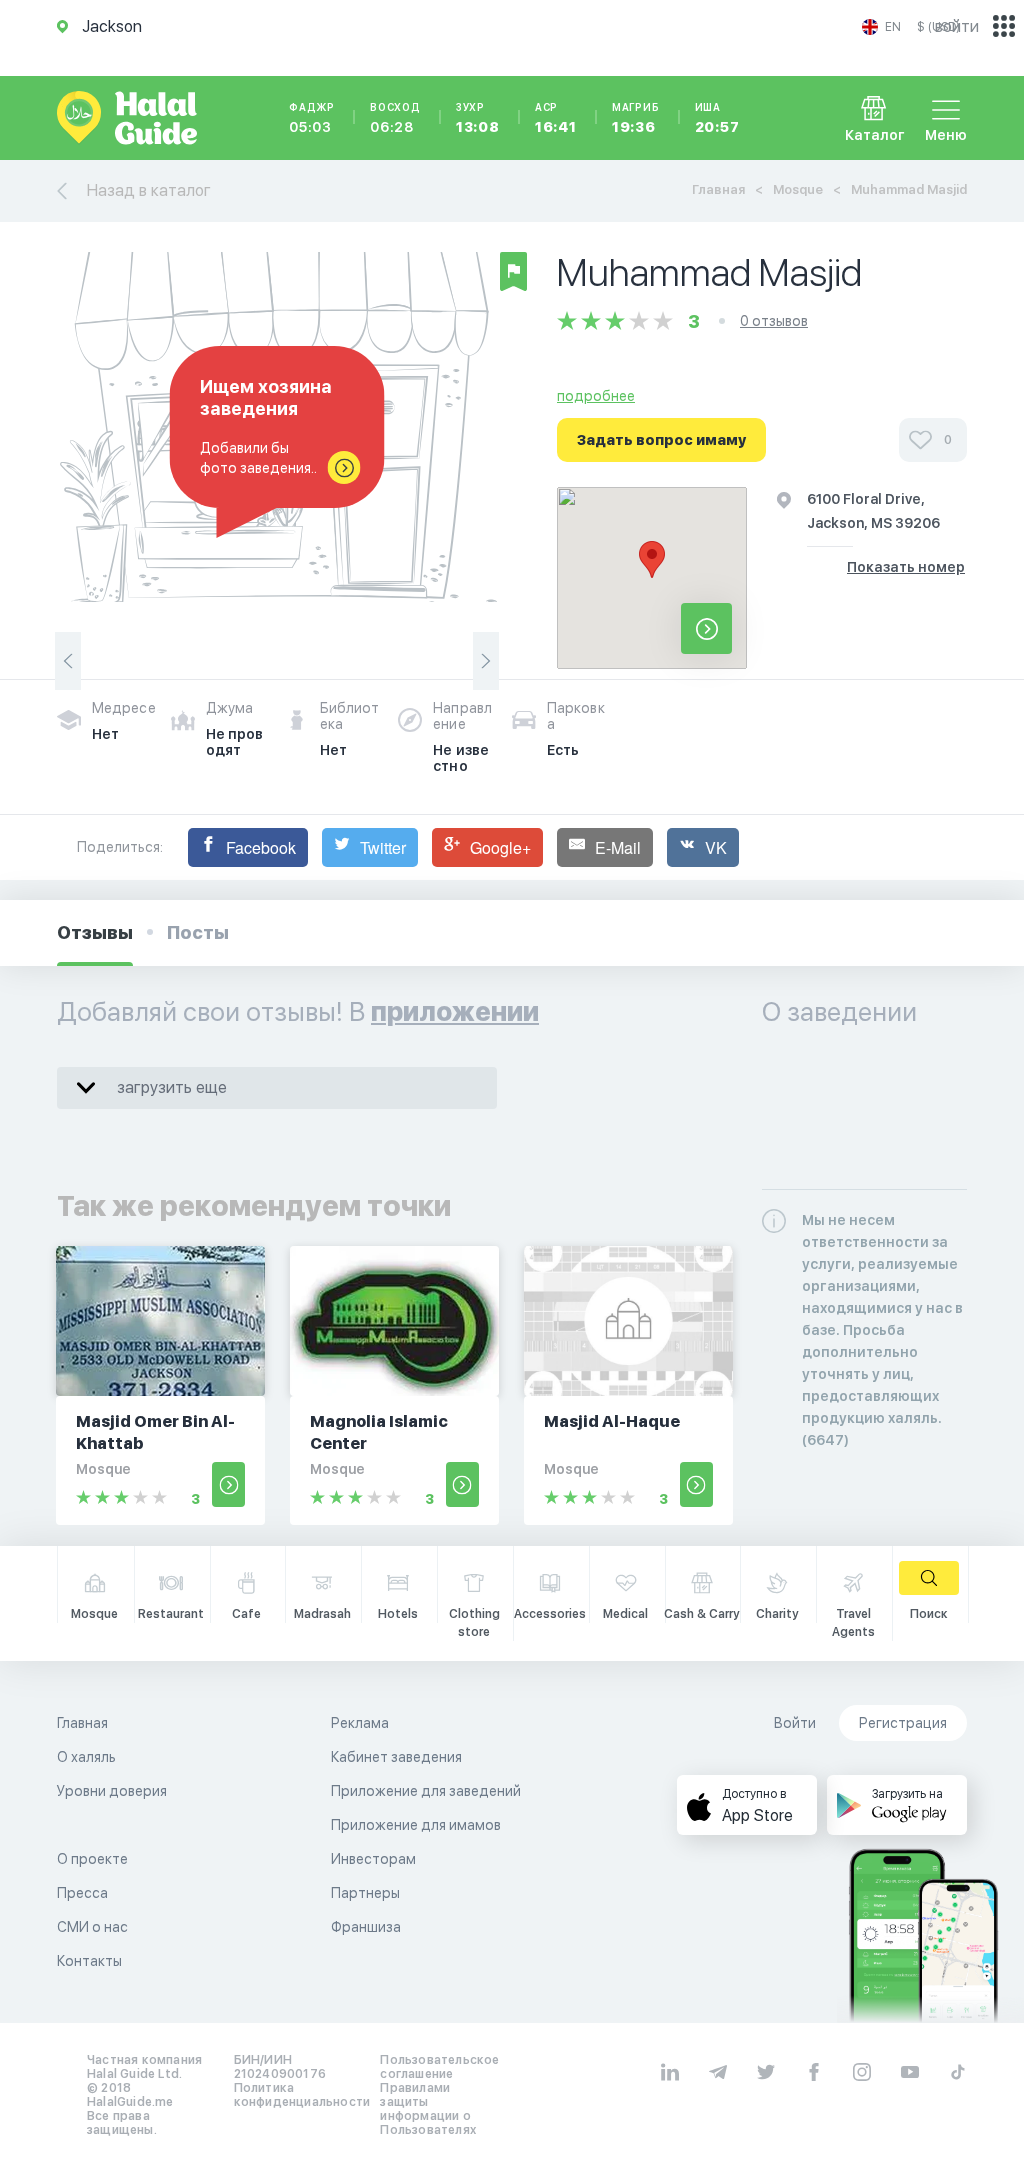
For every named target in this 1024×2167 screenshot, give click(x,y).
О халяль (86, 1757)
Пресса (82, 1893)
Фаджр (312, 118)
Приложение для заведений (426, 1791)
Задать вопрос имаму (661, 440)
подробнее (596, 396)
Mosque (798, 189)
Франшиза (366, 1927)
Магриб (636, 118)
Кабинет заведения (396, 1757)
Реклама (360, 1723)
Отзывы (95, 932)
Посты (198, 932)
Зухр (478, 118)
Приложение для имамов (416, 1825)
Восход (395, 118)
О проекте (92, 1859)
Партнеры (365, 1893)
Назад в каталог (149, 190)
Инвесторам (373, 1859)
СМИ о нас (92, 1927)
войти (957, 26)
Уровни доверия (112, 1791)
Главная (718, 189)
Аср (556, 118)
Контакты (89, 1961)
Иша (717, 118)
